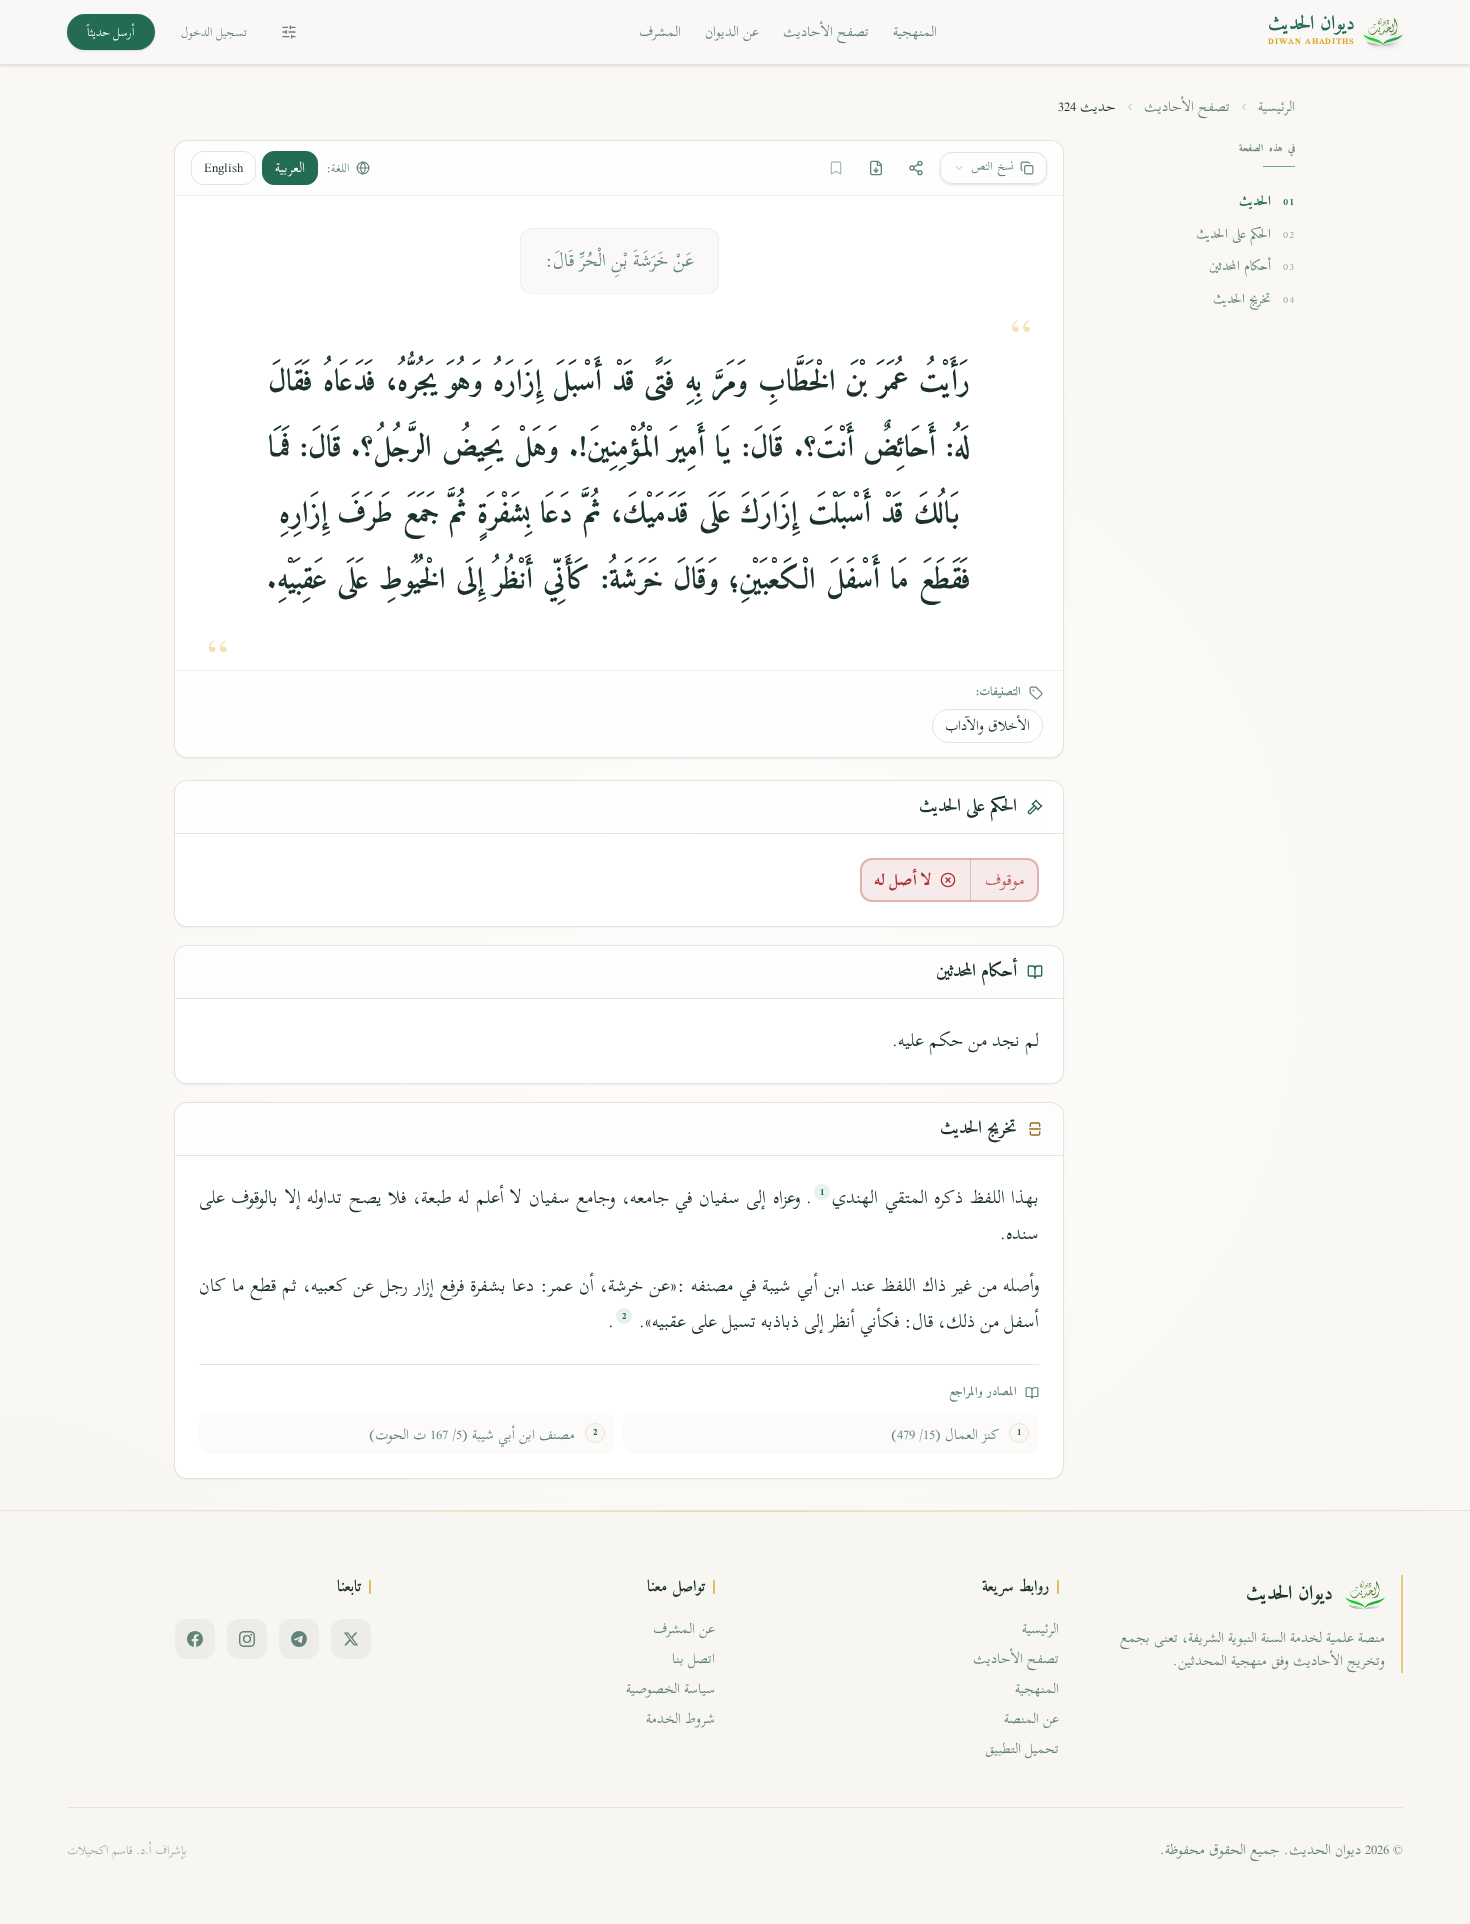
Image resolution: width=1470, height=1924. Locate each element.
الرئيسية (1276, 107)
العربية (290, 167)
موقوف (1005, 880)
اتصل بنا (693, 1658)
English (223, 167)
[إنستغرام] (247, 1639)
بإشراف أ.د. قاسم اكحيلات (127, 1850)
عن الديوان (732, 31)
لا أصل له (903, 880)
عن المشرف (684, 1628)
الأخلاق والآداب (987, 725)
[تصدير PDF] (876, 168)
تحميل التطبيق (1022, 1748)
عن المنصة (1031, 1718)
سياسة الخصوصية (670, 1688)
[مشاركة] (916, 168)
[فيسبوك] (195, 1639)
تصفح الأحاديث (826, 31)
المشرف (660, 31)
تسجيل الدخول (214, 32)
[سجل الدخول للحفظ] (836, 168)
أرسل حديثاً (111, 32)
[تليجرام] (299, 1639)
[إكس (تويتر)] (351, 1639)
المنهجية (915, 31)
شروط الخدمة (680, 1718)
